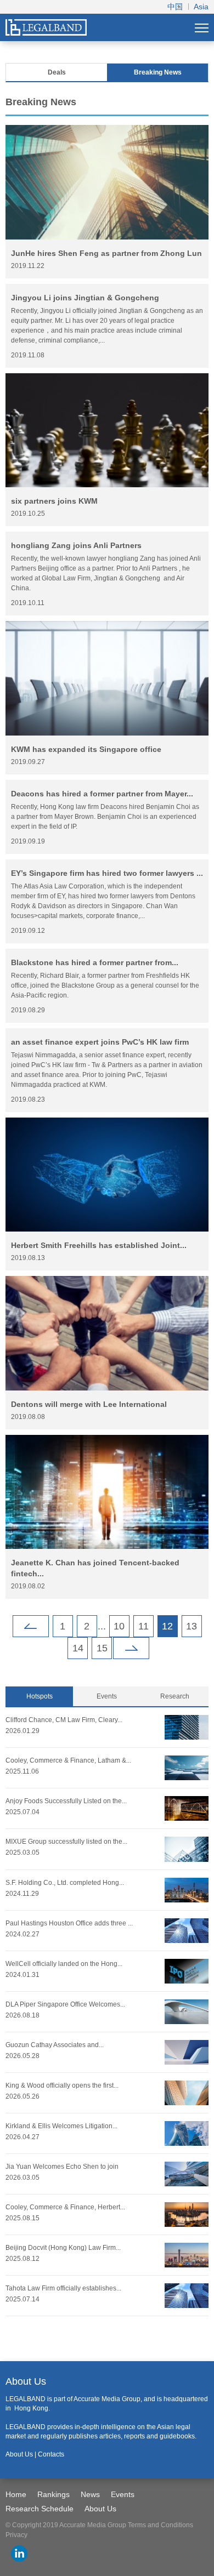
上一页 (31, 1626)
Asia (201, 7)
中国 (175, 7)
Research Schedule (40, 2509)
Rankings (54, 2494)
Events (107, 1696)
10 (119, 1626)
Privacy (16, 2535)
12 (167, 1626)
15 (102, 1648)
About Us (100, 2509)
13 (192, 1626)
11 (143, 1626)
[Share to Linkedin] (19, 2554)
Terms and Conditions (161, 2525)
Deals (57, 72)
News (90, 2494)
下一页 (131, 1648)
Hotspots (40, 1696)
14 (78, 1648)
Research (175, 1696)
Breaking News (158, 72)
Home (16, 2494)
